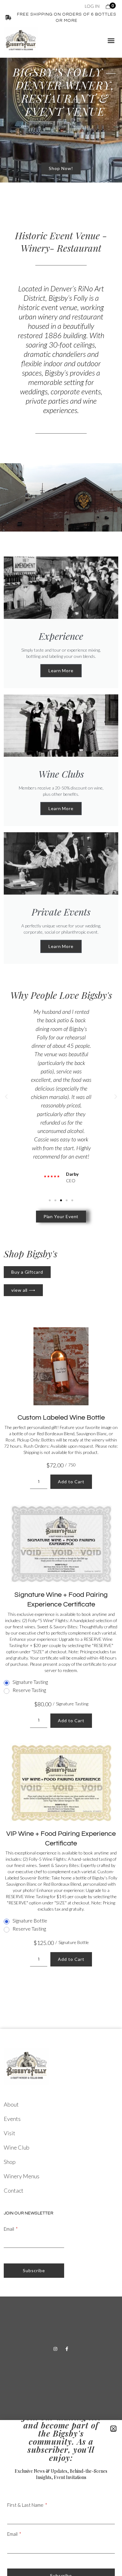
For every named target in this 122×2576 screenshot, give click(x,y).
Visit (10, 2133)
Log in (92, 6)
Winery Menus (22, 2176)
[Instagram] (55, 2349)
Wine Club (17, 2147)
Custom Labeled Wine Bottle (61, 1418)
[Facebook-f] (67, 2349)
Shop (10, 2162)
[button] (111, 41)
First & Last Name (25, 2505)
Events (12, 2119)
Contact (14, 2190)
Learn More (61, 671)
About (11, 2104)
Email (9, 2229)
